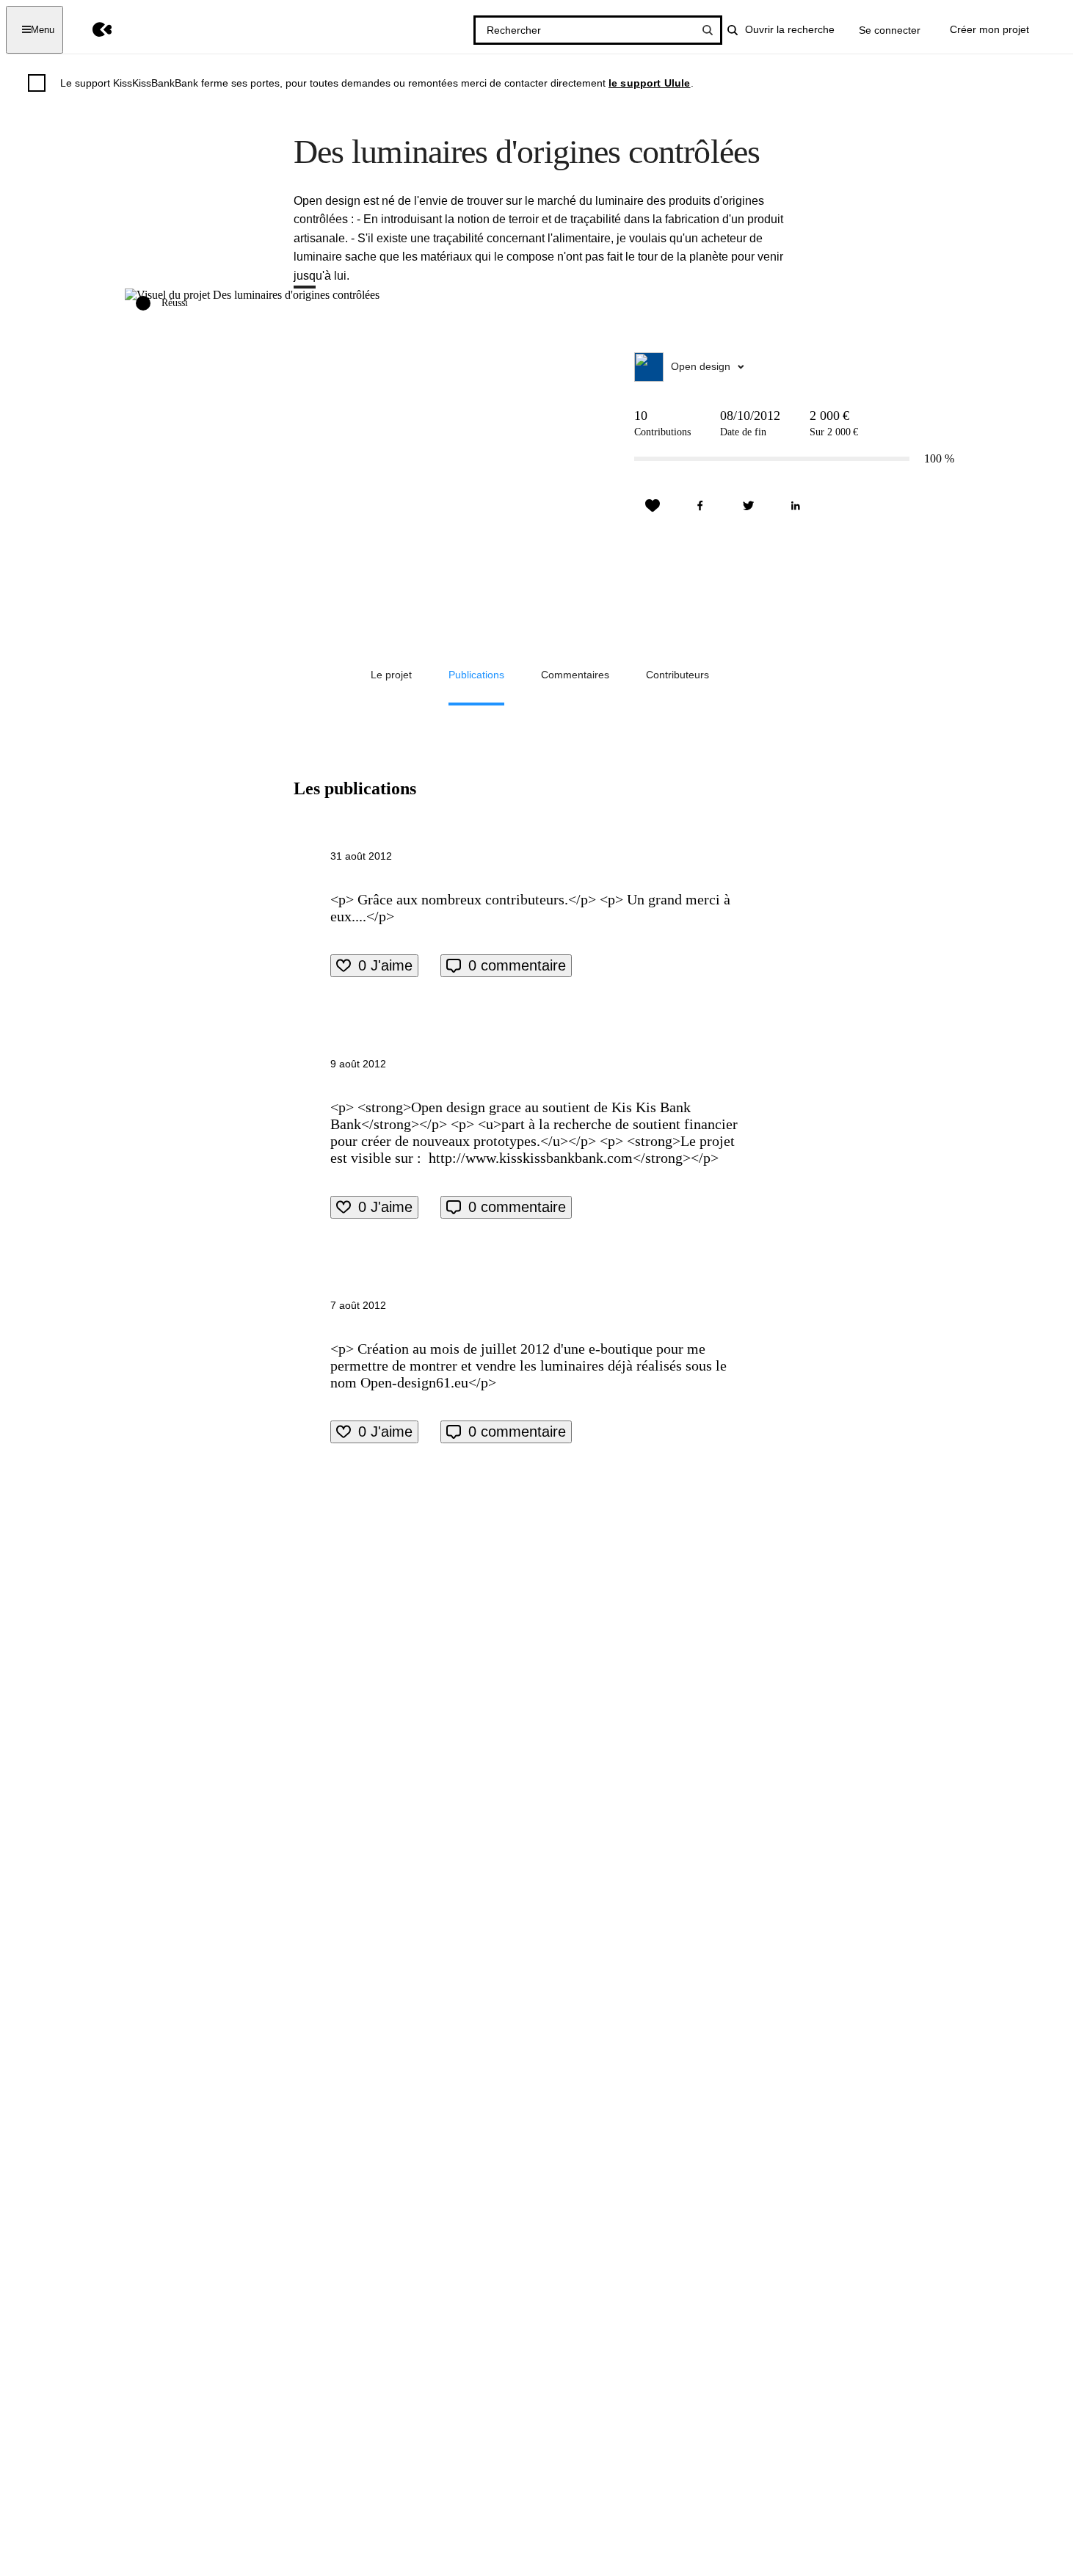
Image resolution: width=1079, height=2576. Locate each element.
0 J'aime (385, 965)
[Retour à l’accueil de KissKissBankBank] (91, 30)
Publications (476, 675)
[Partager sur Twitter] (748, 506)
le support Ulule (650, 83)
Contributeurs (677, 675)
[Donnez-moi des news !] (653, 506)
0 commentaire (517, 965)
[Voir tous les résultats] (708, 30)
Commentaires (575, 675)
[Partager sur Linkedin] (796, 506)
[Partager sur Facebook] (700, 506)
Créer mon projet (989, 29)
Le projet (391, 675)
